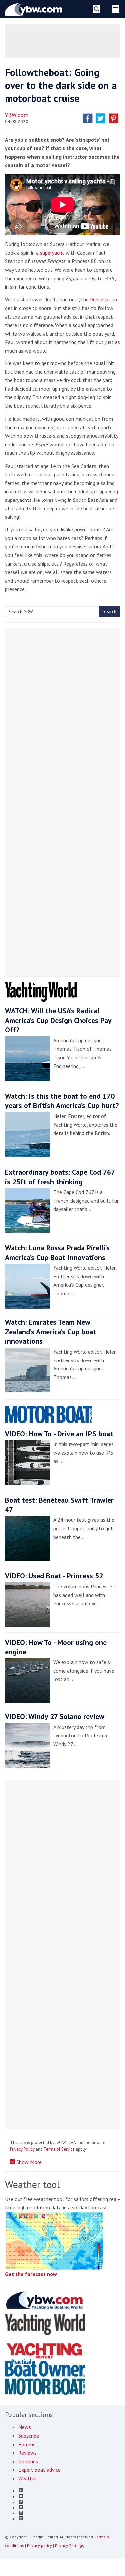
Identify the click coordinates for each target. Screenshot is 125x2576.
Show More (28, 2162)
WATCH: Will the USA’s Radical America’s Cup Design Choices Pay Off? (58, 1020)
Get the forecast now (31, 2274)
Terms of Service (59, 2149)
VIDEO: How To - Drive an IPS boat (59, 1434)
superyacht (52, 253)
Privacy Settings (69, 2546)
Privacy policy (39, 2546)
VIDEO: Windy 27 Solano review (55, 1716)
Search (109, 611)
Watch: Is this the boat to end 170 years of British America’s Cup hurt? (62, 1101)
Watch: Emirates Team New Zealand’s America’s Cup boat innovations (50, 1331)
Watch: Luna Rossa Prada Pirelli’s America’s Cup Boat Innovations (57, 1253)
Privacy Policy (22, 2149)
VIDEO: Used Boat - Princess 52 (54, 1576)
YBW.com (17, 115)
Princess (99, 299)
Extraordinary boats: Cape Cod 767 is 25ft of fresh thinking (60, 1177)
